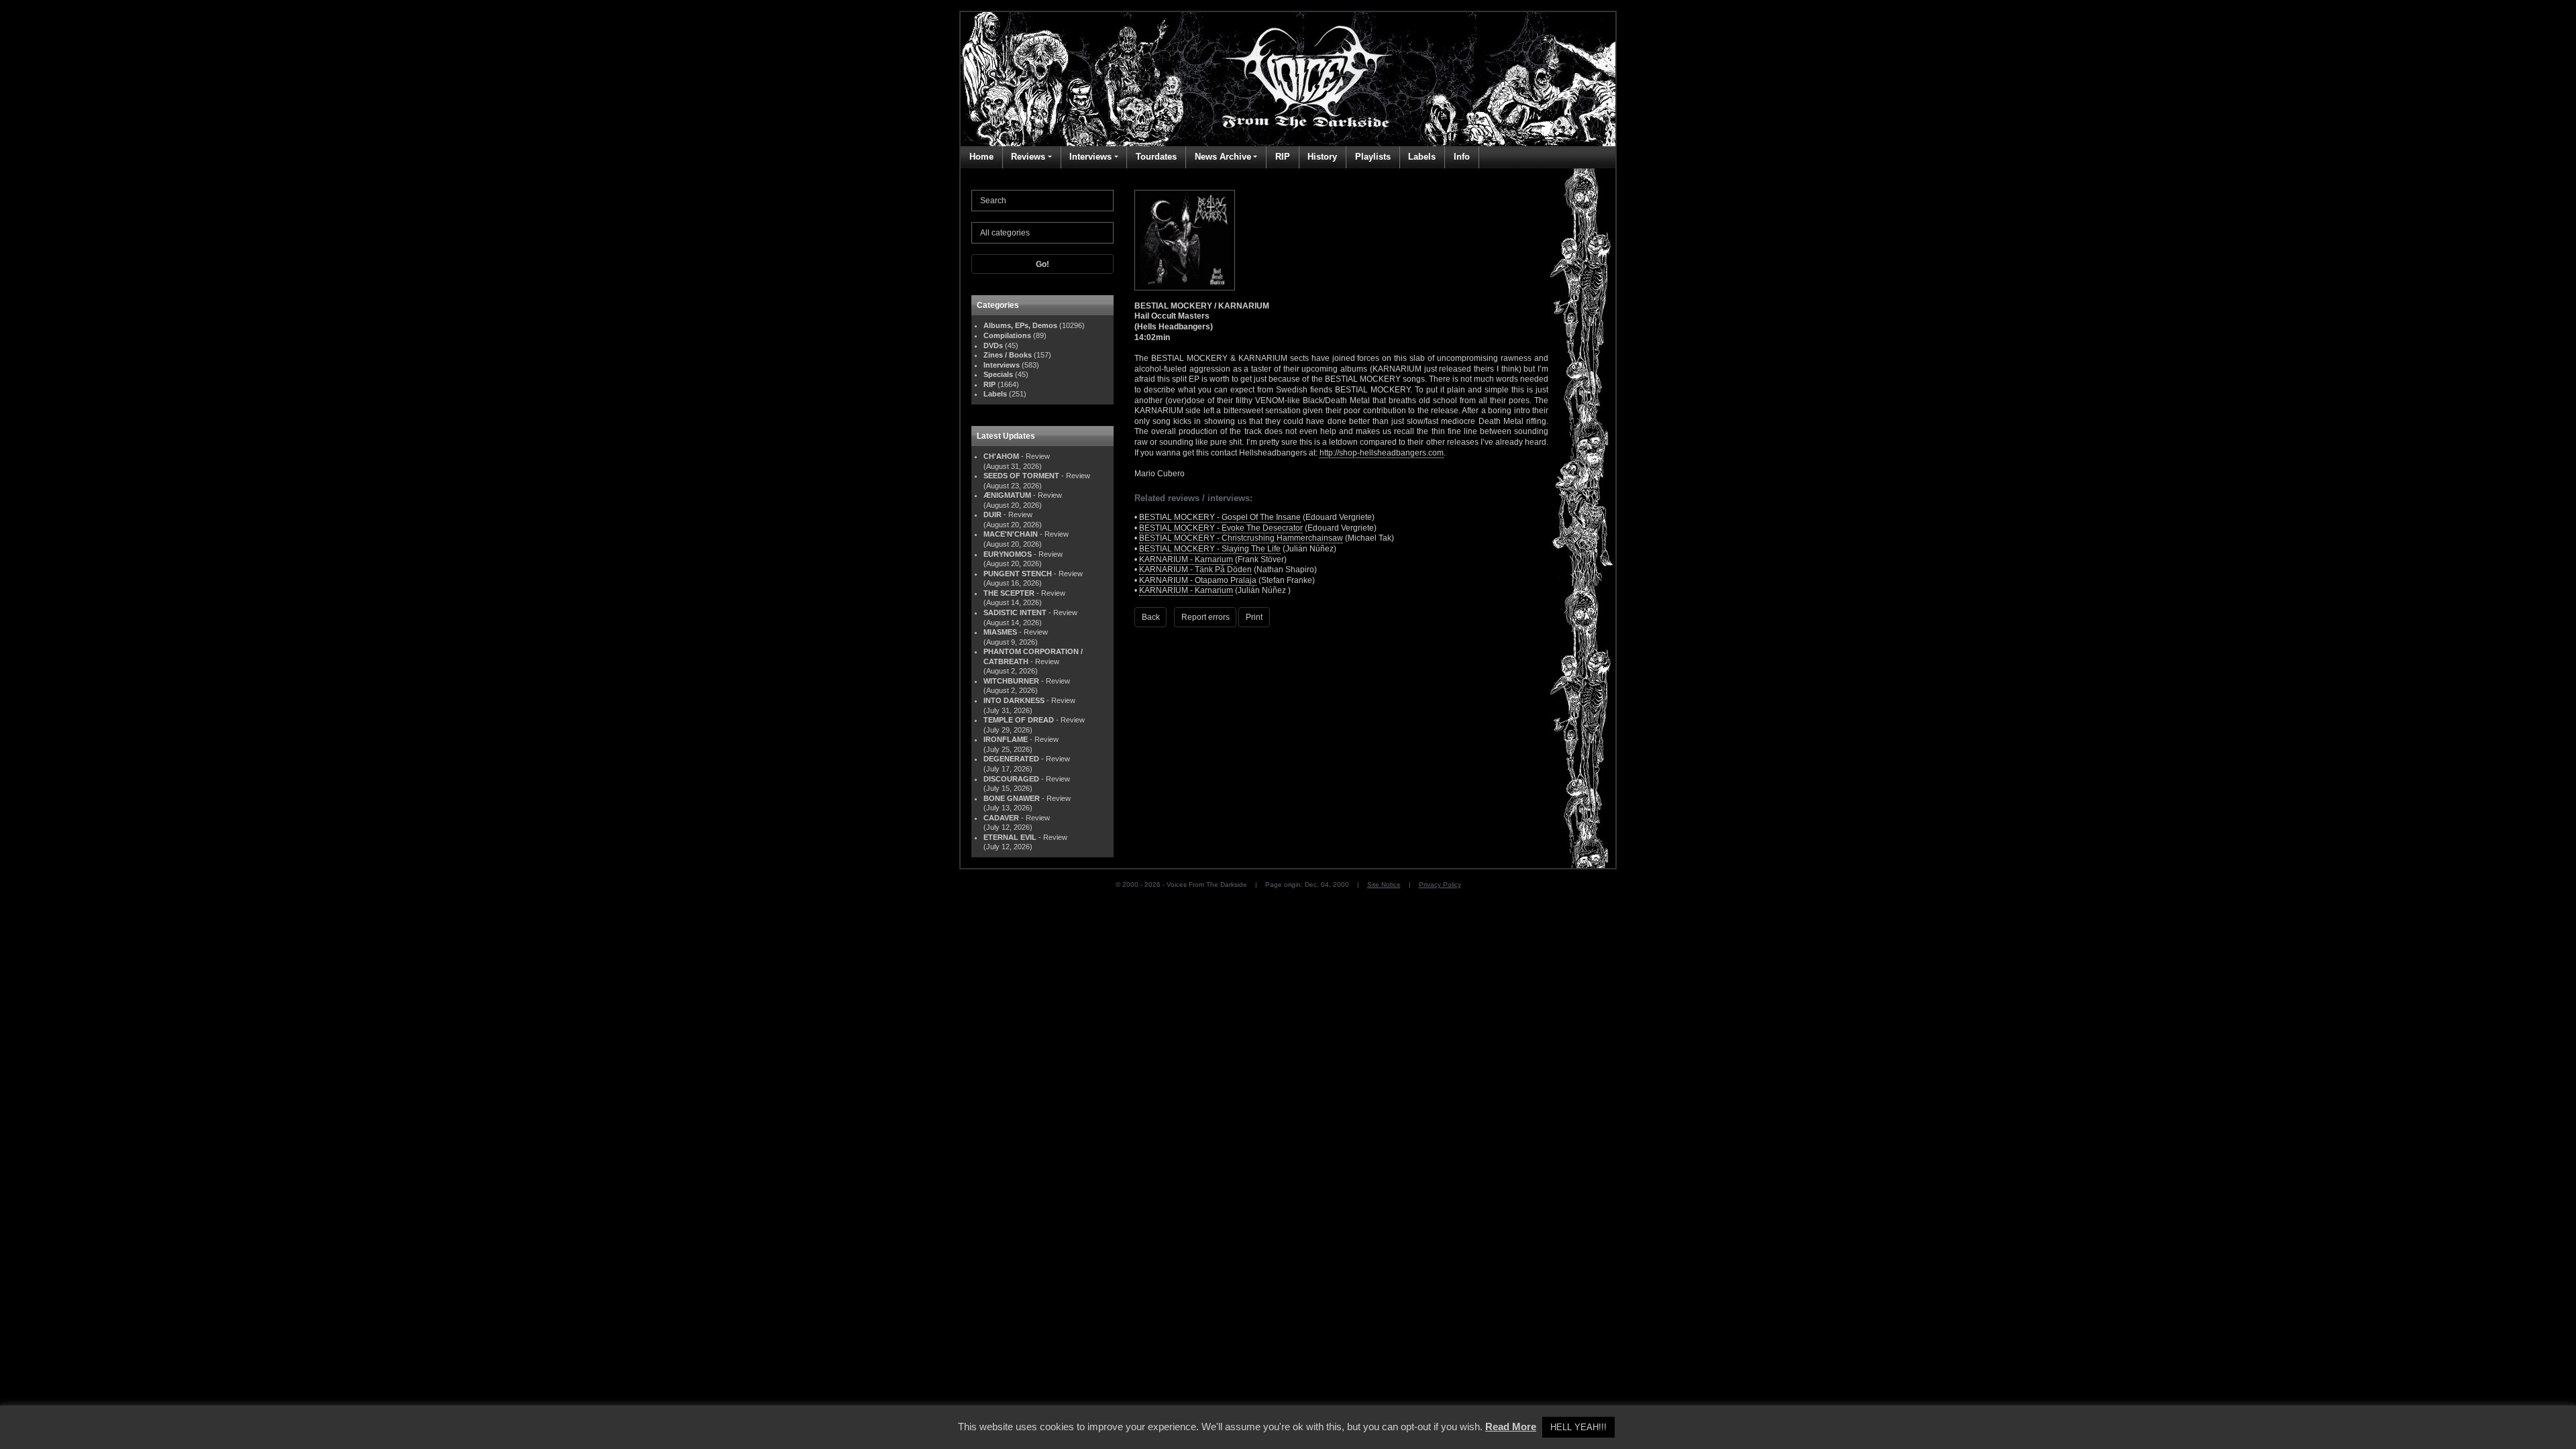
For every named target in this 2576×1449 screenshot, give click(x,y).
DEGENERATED (1011, 759)
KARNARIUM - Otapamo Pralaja (1198, 580)
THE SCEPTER (1009, 593)
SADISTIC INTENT (1015, 612)
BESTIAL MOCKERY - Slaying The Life (1210, 549)
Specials (998, 374)
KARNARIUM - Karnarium (1186, 559)
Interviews (1090, 157)
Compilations (1007, 335)
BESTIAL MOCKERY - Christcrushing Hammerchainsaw (1241, 538)
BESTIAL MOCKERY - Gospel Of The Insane (1220, 517)
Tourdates (1156, 157)
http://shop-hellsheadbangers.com (1382, 453)
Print (1254, 617)
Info (1462, 157)
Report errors (1205, 617)
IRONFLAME (1006, 739)
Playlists (1373, 157)
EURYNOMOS (1008, 554)
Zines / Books (1008, 355)
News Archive (1223, 157)
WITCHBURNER (1011, 681)
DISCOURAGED (1011, 779)
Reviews (1028, 157)
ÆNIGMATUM (1007, 495)
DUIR (992, 515)
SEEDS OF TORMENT (1021, 476)
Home (981, 157)
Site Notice (1384, 884)
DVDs (993, 345)
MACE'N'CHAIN (1011, 534)
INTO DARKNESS (1014, 700)
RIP (1283, 157)
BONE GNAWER (1012, 798)
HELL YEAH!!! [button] (1578, 1427)
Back (1151, 617)
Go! (1042, 264)
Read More (1511, 1427)
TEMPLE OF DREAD (1019, 720)
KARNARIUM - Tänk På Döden (1195, 570)
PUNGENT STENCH (1018, 574)
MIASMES (1000, 632)
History (1322, 157)
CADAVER (1001, 818)
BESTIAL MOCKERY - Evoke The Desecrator (1221, 528)
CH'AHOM (1001, 456)
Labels (1422, 157)
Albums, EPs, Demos (1020, 325)
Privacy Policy (1440, 884)
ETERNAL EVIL (1010, 837)
